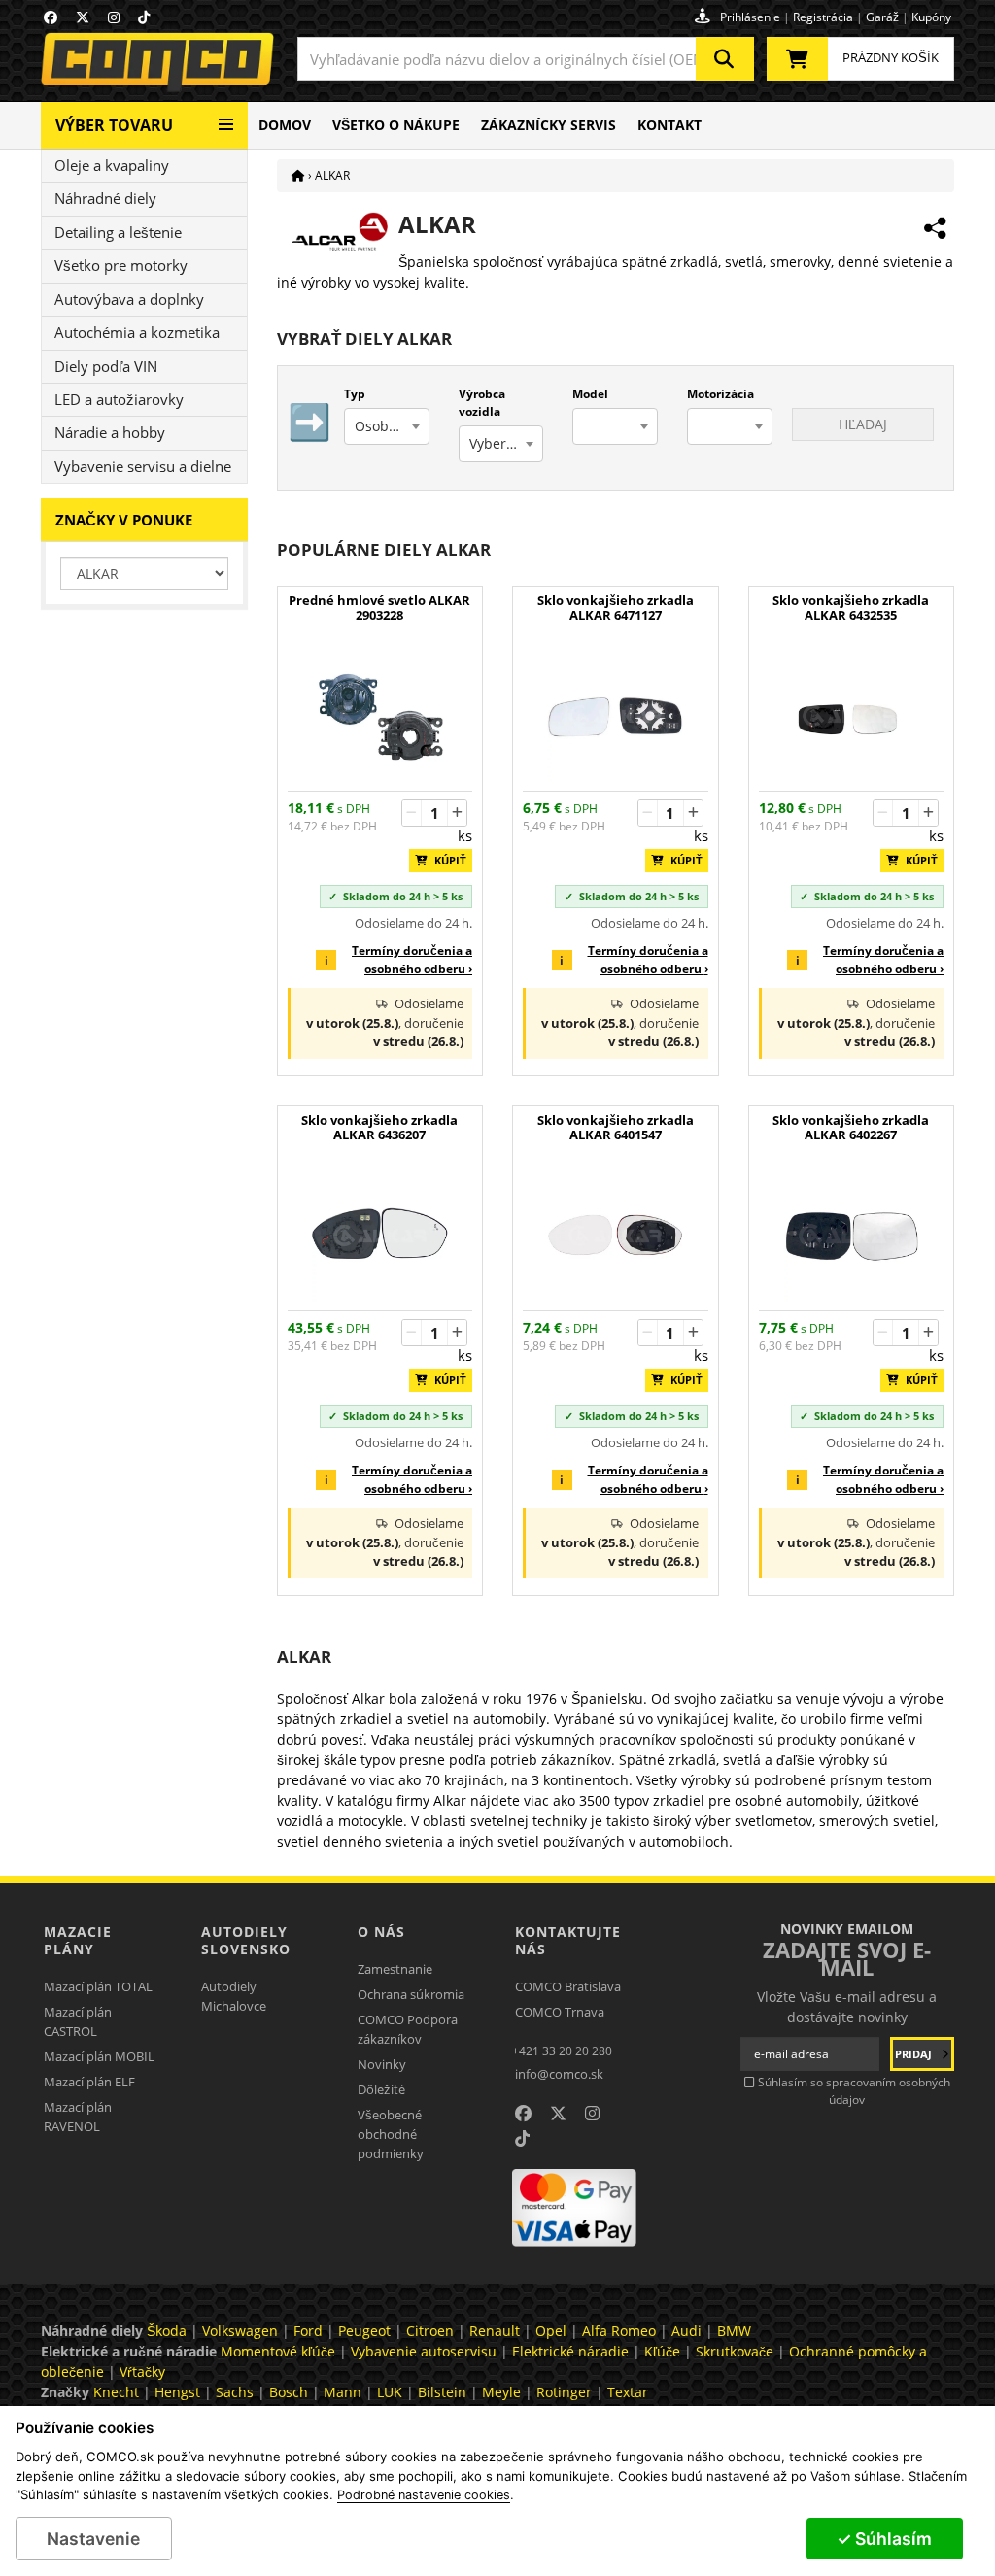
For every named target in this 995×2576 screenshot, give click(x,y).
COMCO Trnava (560, 2012)
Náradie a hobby (110, 432)
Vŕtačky (142, 2372)
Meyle (501, 2392)
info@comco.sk (559, 2074)
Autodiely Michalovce (234, 1996)
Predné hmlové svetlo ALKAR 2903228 (379, 608)
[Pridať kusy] (457, 813)
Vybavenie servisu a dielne (143, 466)
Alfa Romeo (619, 2331)
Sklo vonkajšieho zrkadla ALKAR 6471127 (616, 608)
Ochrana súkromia (411, 1994)
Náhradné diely (105, 198)
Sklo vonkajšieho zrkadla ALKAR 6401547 (616, 1128)
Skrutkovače (735, 2351)
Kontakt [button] (669, 125)
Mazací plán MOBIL (99, 2056)
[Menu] (226, 117)
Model (590, 394)
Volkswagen (240, 2331)
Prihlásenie (750, 17)
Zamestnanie (395, 1969)
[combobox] (526, 59)
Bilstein (442, 2392)
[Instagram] (114, 17)
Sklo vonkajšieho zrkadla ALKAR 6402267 (851, 1128)
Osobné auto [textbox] (392, 426)
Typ (355, 394)
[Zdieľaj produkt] (935, 228)
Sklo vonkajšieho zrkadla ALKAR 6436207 (379, 1128)
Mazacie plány (78, 1940)
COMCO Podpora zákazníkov (408, 2029)
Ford (308, 2331)
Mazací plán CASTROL (78, 2021)
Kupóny (931, 17)
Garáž (882, 17)
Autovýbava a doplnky (129, 299)
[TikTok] (144, 17)
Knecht (116, 2392)
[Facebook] (51, 17)
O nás (381, 1932)
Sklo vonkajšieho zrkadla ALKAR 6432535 (851, 608)
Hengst (177, 2392)
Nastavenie (93, 2539)
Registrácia (823, 17)
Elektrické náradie (570, 2351)
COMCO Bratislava (568, 1986)
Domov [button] (285, 125)
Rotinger (564, 2392)
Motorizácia (721, 394)
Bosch (289, 2392)
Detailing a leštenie (118, 232)
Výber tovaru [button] (114, 125)
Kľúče (662, 2351)
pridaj (915, 2054)
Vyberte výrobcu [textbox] (506, 443)
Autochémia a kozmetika (137, 332)
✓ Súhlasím (884, 2539)
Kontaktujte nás (568, 1940)
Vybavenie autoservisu (424, 2351)
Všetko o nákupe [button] (396, 125)
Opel (551, 2331)
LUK (390, 2392)
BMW (734, 2331)
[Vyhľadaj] (725, 59)
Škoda (167, 2331)
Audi (686, 2331)
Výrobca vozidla (482, 403)
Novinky (382, 2064)
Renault (495, 2331)
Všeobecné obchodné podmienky (391, 2134)
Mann (343, 2392)
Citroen (430, 2331)
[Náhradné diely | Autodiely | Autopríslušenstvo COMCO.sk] (298, 175)
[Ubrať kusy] (412, 813)
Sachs (235, 2392)
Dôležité (381, 2089)
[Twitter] (83, 17)
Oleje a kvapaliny (112, 165)
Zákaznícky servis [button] (549, 125)
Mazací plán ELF (89, 2082)
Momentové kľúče (278, 2351)
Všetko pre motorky (121, 265)
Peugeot (364, 2331)
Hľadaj (863, 424)
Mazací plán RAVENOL (78, 2117)
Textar (628, 2392)
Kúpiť (446, 860)
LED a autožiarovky (119, 399)
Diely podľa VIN (106, 366)
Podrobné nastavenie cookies (424, 2495)
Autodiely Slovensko (246, 1940)
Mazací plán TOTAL (98, 1986)
